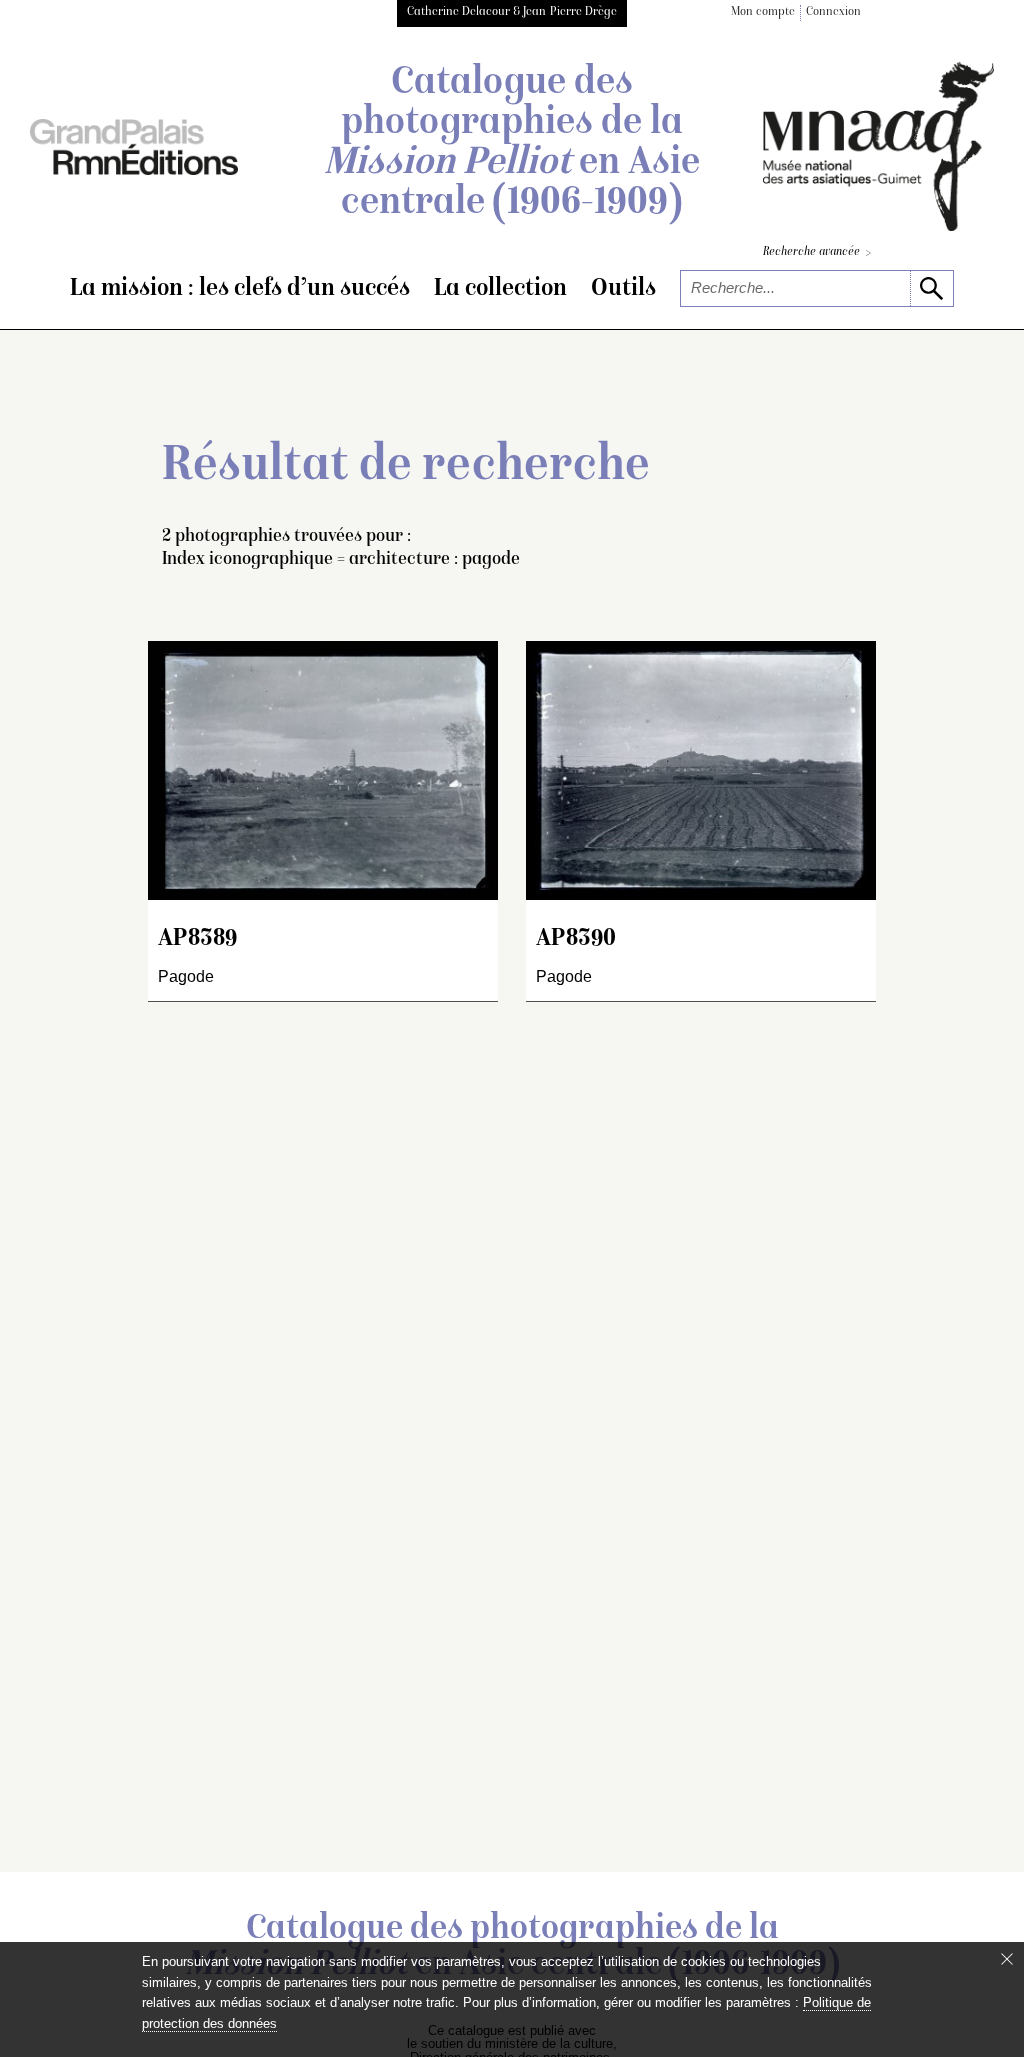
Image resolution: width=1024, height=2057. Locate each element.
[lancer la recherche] (931, 288)
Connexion (833, 12)
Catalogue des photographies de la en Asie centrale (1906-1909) (512, 144)
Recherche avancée (817, 253)
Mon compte (763, 12)
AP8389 (197, 939)
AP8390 (576, 939)
